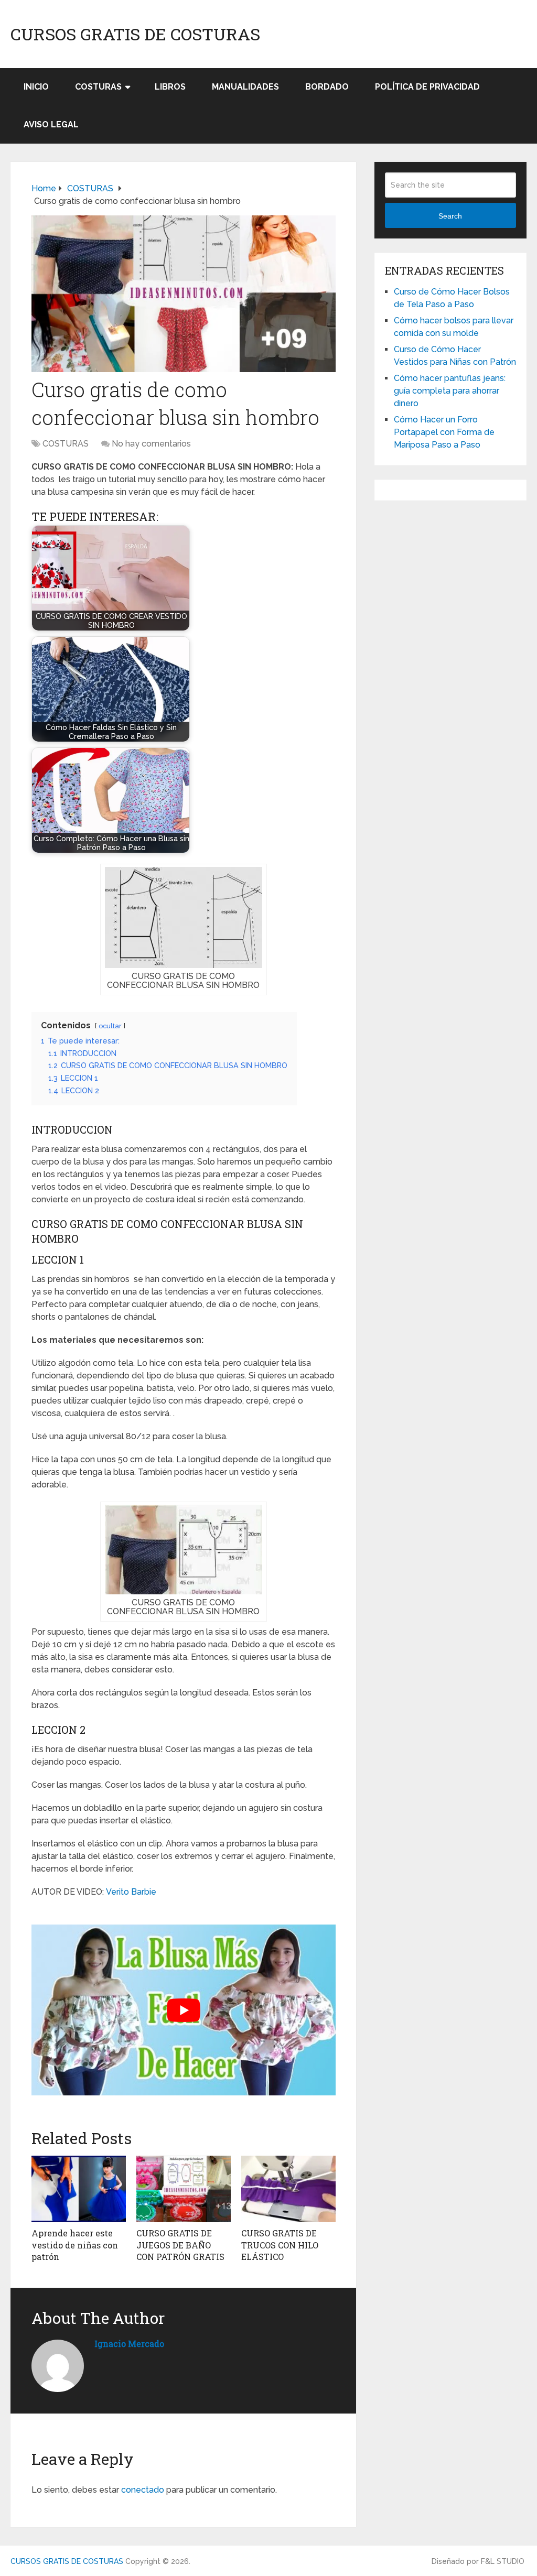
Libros (170, 87)
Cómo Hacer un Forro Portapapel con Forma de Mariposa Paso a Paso (444, 432)
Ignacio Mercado (129, 2344)
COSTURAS (98, 87)
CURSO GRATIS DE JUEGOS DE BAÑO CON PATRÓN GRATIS (180, 2245)
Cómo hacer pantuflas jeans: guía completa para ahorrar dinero (450, 391)
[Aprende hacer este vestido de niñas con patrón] (79, 2189)
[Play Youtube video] (184, 2010)
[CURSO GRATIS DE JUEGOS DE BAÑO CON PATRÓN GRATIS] (184, 2189)
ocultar (110, 1026)
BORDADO (327, 87)
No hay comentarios (151, 444)
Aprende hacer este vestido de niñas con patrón (75, 2245)
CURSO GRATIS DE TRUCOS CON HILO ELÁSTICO (280, 2245)
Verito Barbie (131, 1892)
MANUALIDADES (245, 87)
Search (450, 216)
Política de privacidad (427, 87)
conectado (143, 2490)
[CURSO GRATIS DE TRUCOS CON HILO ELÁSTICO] (288, 2189)
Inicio (36, 87)
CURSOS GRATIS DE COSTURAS (135, 34)
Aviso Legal (51, 124)
